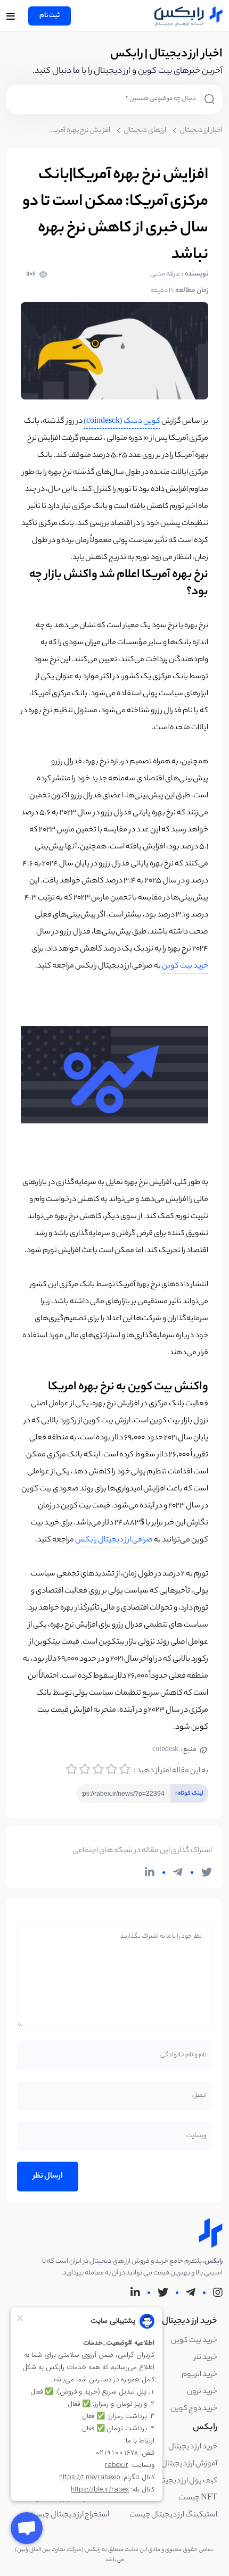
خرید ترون (202, 2392)
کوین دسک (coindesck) (122, 422)
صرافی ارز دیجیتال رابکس (114, 1540)
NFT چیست (198, 2498)
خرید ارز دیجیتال (193, 2447)
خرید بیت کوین (185, 966)
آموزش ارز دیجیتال (189, 2464)
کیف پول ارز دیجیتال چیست (175, 2481)
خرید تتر (206, 2358)
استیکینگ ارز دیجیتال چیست (173, 2515)
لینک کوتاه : (187, 1791)
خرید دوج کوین (194, 2409)
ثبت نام (50, 16)
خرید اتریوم (199, 2375)
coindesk (174, 1750)
